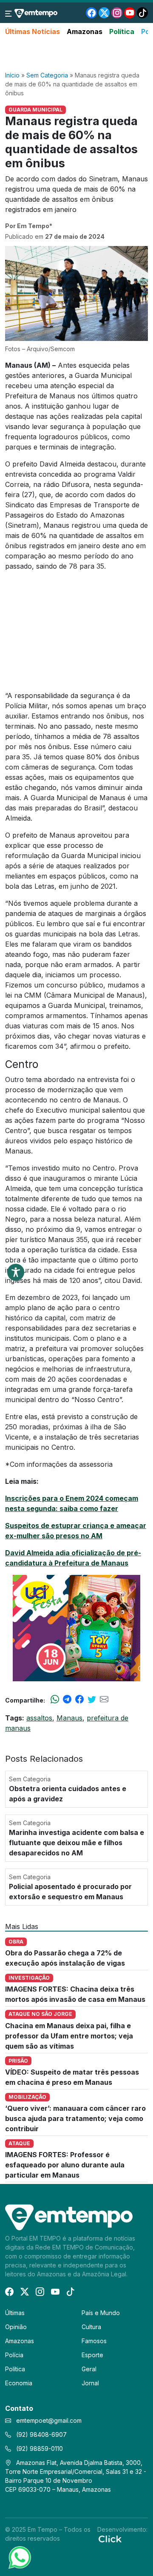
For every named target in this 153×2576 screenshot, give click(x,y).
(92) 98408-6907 (41, 2434)
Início (12, 75)
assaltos (39, 1718)
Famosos (94, 2341)
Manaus (69, 1718)
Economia (19, 2383)
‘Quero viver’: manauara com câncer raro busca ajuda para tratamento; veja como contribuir (75, 2118)
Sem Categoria (47, 75)
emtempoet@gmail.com (49, 2420)
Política (122, 31)
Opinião (16, 2327)
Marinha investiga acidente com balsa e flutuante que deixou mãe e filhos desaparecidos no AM (76, 1843)
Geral (89, 2369)
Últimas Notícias (33, 31)
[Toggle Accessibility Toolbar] (16, 1272)
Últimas (15, 2313)
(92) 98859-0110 (39, 2449)
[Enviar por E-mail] (104, 1700)
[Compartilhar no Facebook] (79, 1700)
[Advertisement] (76, 54)
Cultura (91, 2327)
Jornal (90, 2383)
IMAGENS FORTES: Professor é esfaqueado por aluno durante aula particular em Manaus (65, 2165)
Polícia (14, 2355)
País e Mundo (101, 2313)
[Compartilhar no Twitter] (92, 1700)
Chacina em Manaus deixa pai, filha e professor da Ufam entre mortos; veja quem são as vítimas (69, 2036)
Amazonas (85, 31)
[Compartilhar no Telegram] (67, 1700)
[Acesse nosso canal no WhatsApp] (19, 2557)
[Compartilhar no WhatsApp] (55, 1700)
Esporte (92, 2355)
